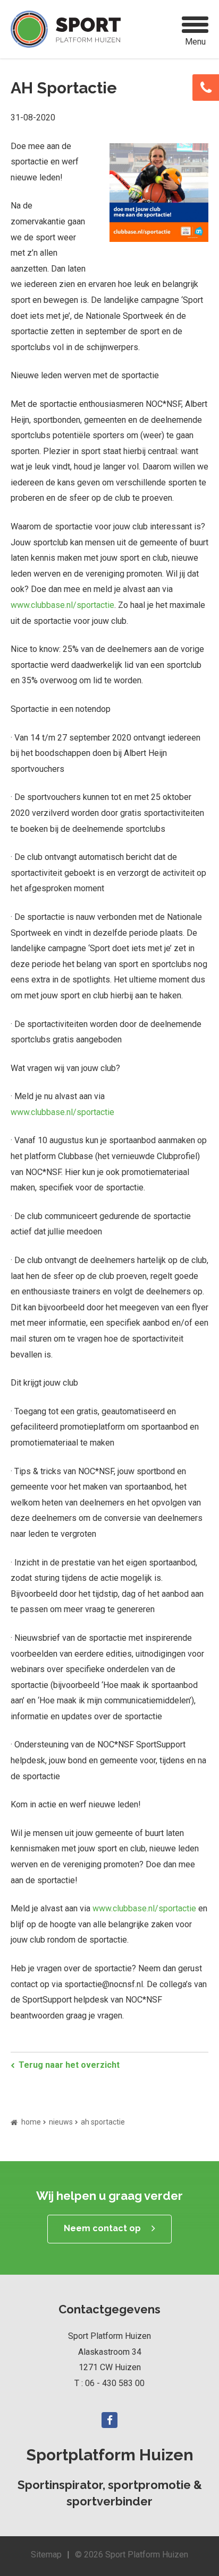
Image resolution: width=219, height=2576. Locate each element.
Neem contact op (102, 2228)
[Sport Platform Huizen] (66, 29)
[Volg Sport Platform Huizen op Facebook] (109, 2420)
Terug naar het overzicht (69, 2065)
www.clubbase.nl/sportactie (62, 605)
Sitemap (46, 2555)
